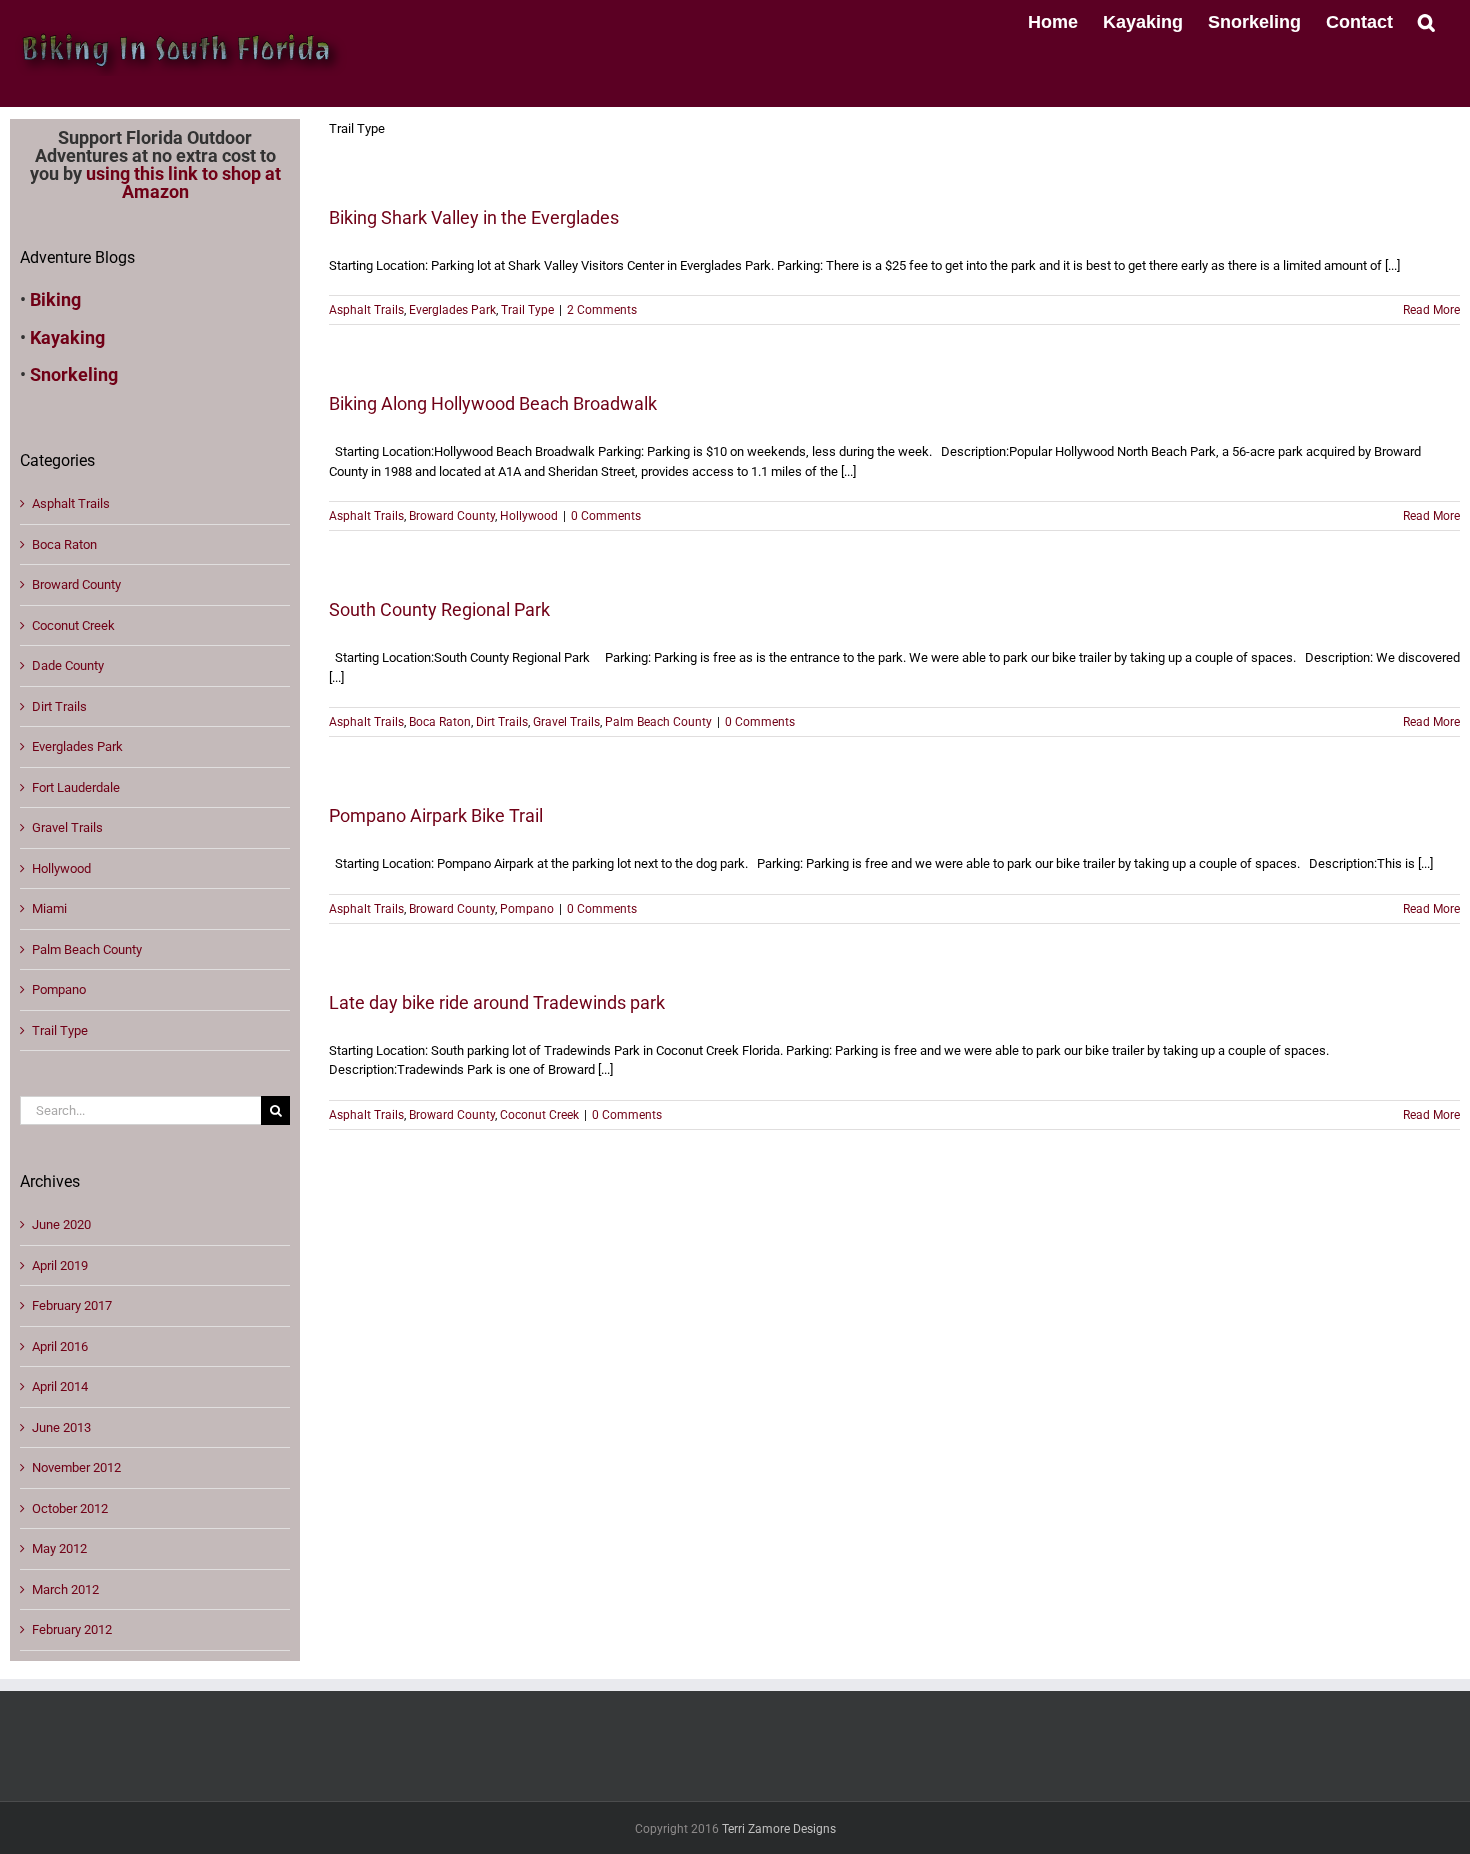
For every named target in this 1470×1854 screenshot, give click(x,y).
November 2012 (76, 1467)
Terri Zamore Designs (779, 1829)
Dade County (68, 665)
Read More (1431, 310)
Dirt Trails (502, 722)
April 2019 (60, 1265)
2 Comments (602, 310)
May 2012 (59, 1548)
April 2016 (60, 1346)
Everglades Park (452, 310)
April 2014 (60, 1386)
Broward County (452, 516)
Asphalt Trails (366, 310)
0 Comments (606, 516)
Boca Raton (440, 722)
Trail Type (527, 310)
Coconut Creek (539, 1115)
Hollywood (529, 516)
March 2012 (65, 1589)
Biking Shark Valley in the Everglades (474, 217)
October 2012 (70, 1508)
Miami (49, 908)
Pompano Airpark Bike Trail (436, 815)
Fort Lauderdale (76, 787)
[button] (1426, 20)
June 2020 (61, 1224)
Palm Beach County (658, 722)
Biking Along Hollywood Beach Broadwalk (493, 403)
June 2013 (61, 1427)
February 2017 (72, 1305)
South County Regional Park (439, 609)
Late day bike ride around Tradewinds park (497, 1002)
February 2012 (72, 1629)
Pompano (527, 909)
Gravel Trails (566, 722)
